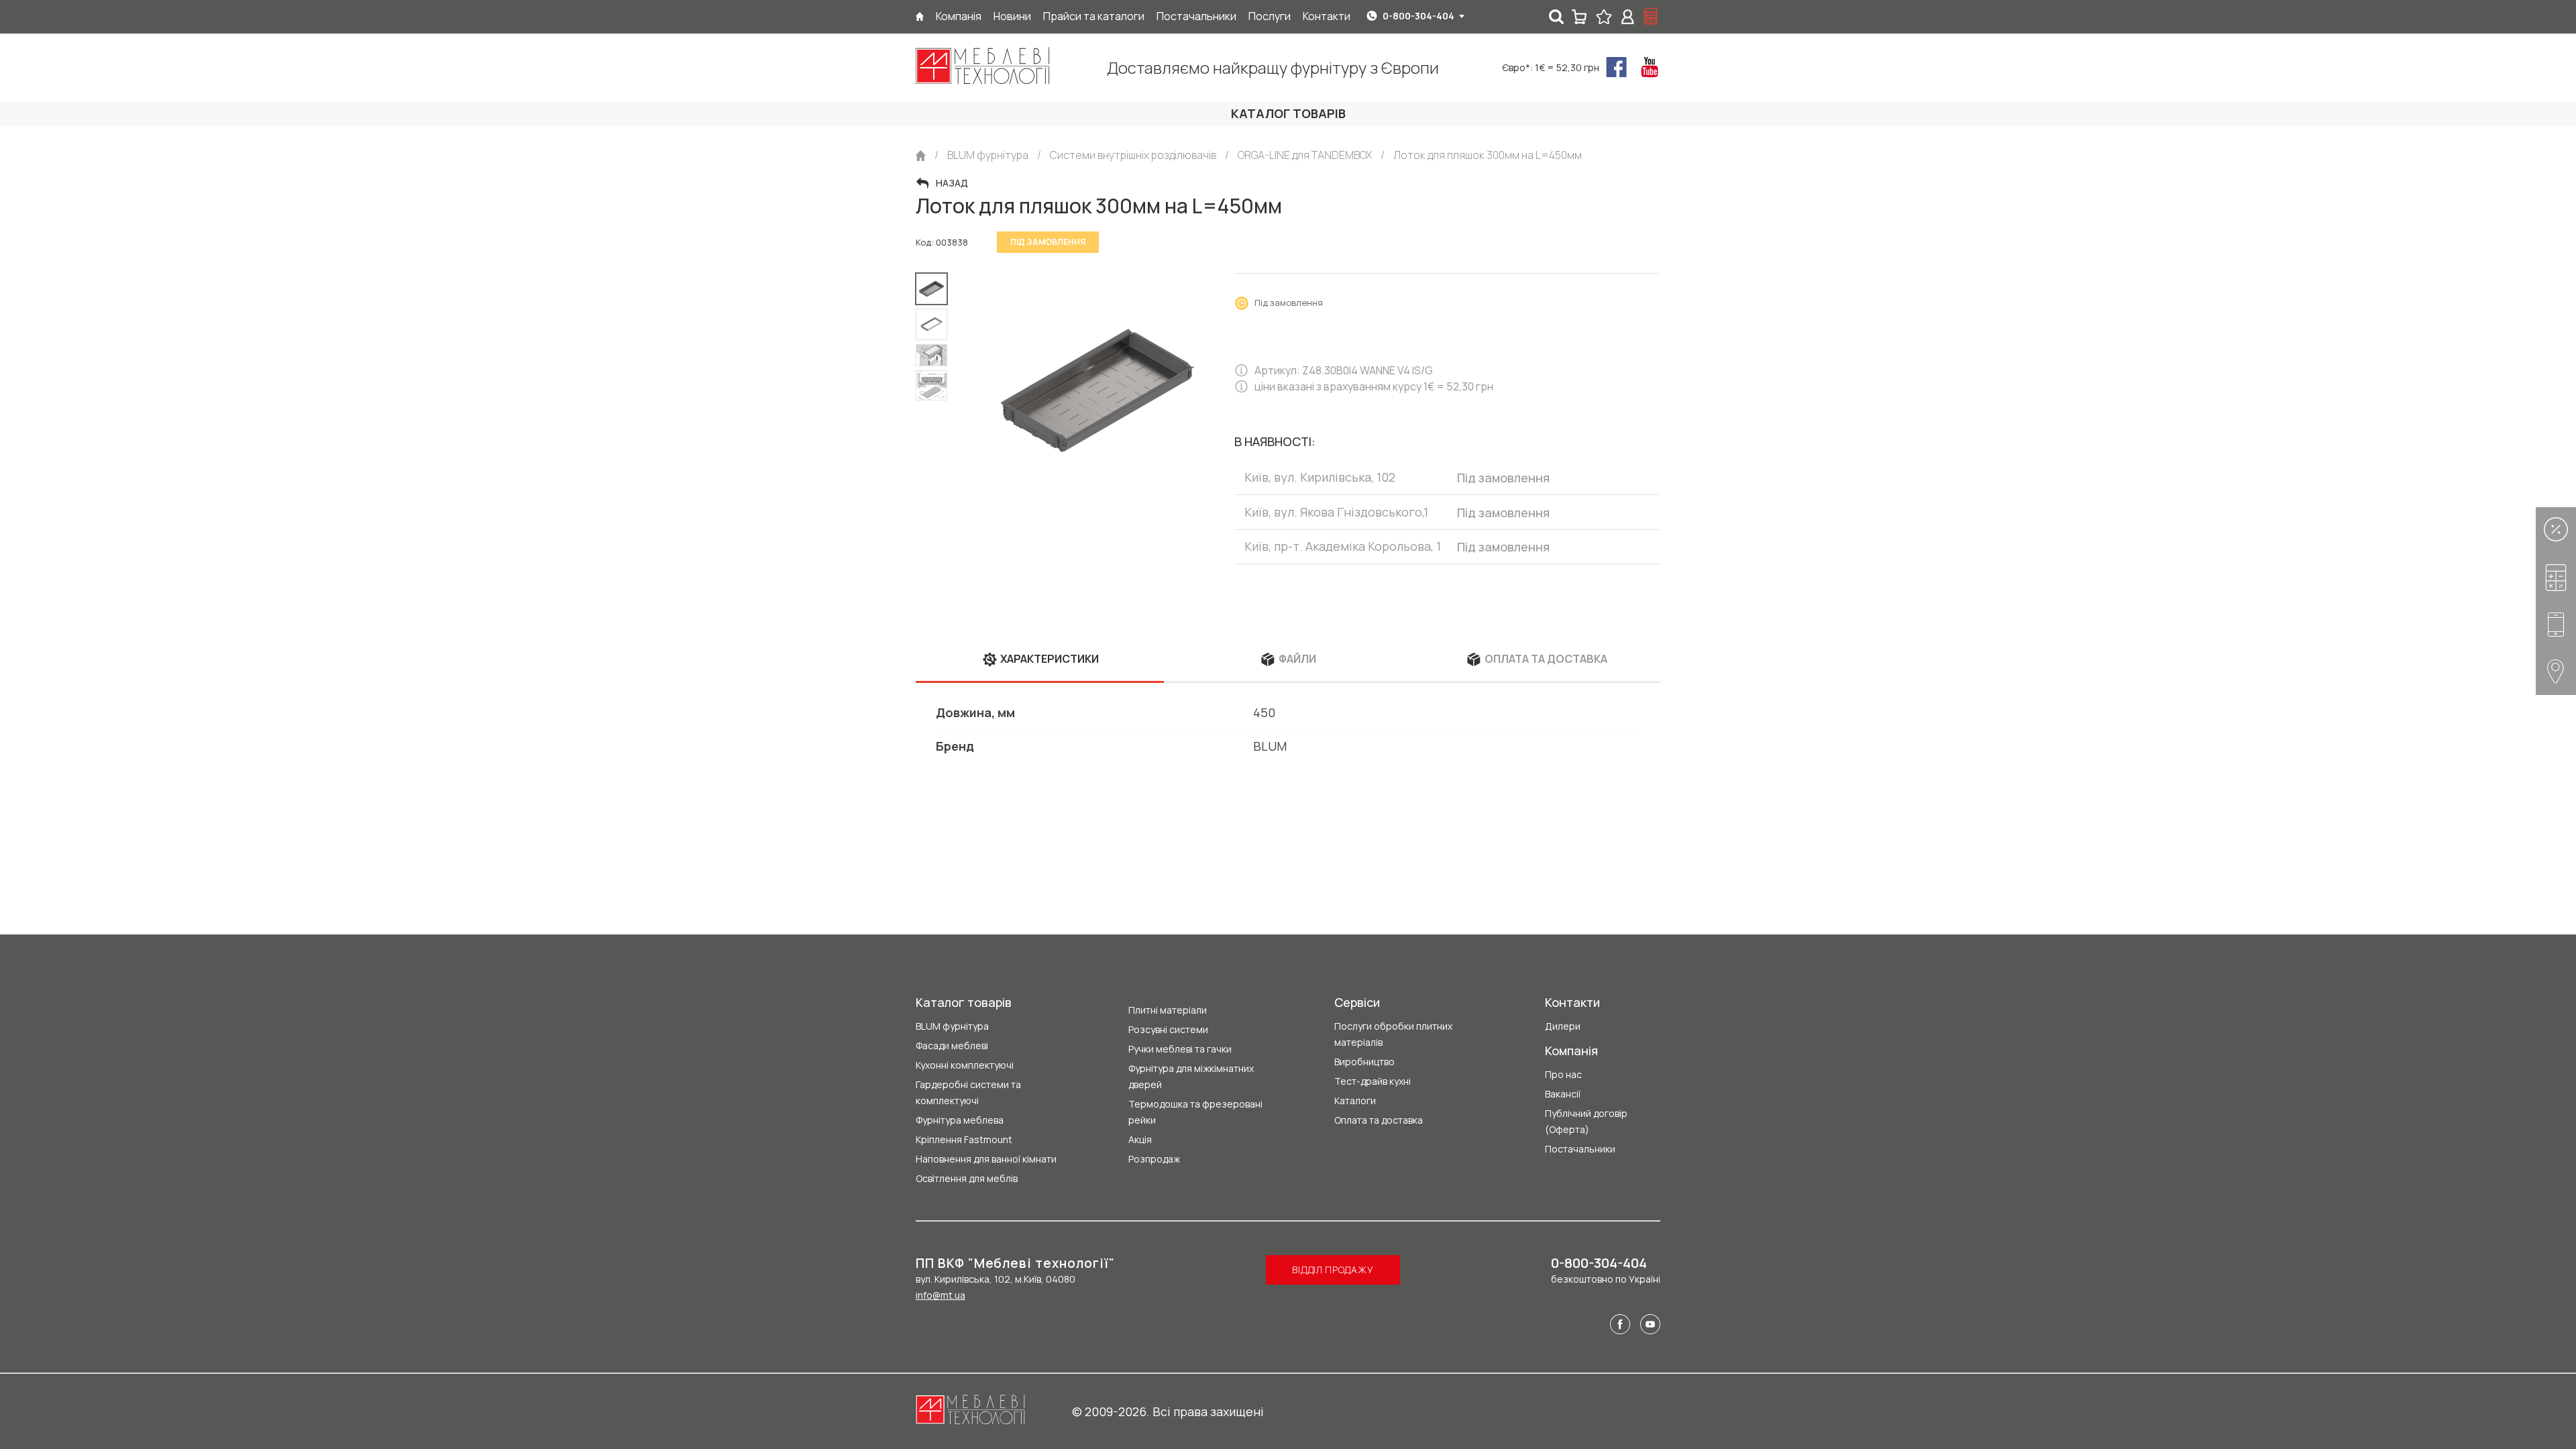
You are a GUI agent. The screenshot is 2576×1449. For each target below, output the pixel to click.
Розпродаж (1154, 1159)
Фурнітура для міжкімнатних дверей (1191, 1076)
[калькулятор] (1651, 17)
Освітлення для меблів (967, 1178)
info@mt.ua (941, 1295)
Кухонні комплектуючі (965, 1065)
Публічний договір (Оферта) (1586, 1121)
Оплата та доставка (1379, 1120)
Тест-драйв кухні (1373, 1081)
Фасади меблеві (952, 1045)
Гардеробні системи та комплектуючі (968, 1092)
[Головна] (920, 16)
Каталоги (1355, 1101)
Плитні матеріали (1168, 1010)
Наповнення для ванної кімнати (986, 1159)
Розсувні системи (1168, 1029)
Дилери (1563, 1026)
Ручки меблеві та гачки (1180, 1049)
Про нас (1563, 1074)
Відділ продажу (1333, 1270)
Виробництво (1364, 1062)
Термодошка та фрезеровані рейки (1195, 1112)
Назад (952, 183)
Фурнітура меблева (960, 1120)
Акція (1140, 1139)
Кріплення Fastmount (964, 1139)
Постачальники (1580, 1149)
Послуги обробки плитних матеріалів (1393, 1034)
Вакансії (1563, 1094)
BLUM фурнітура (952, 1026)
